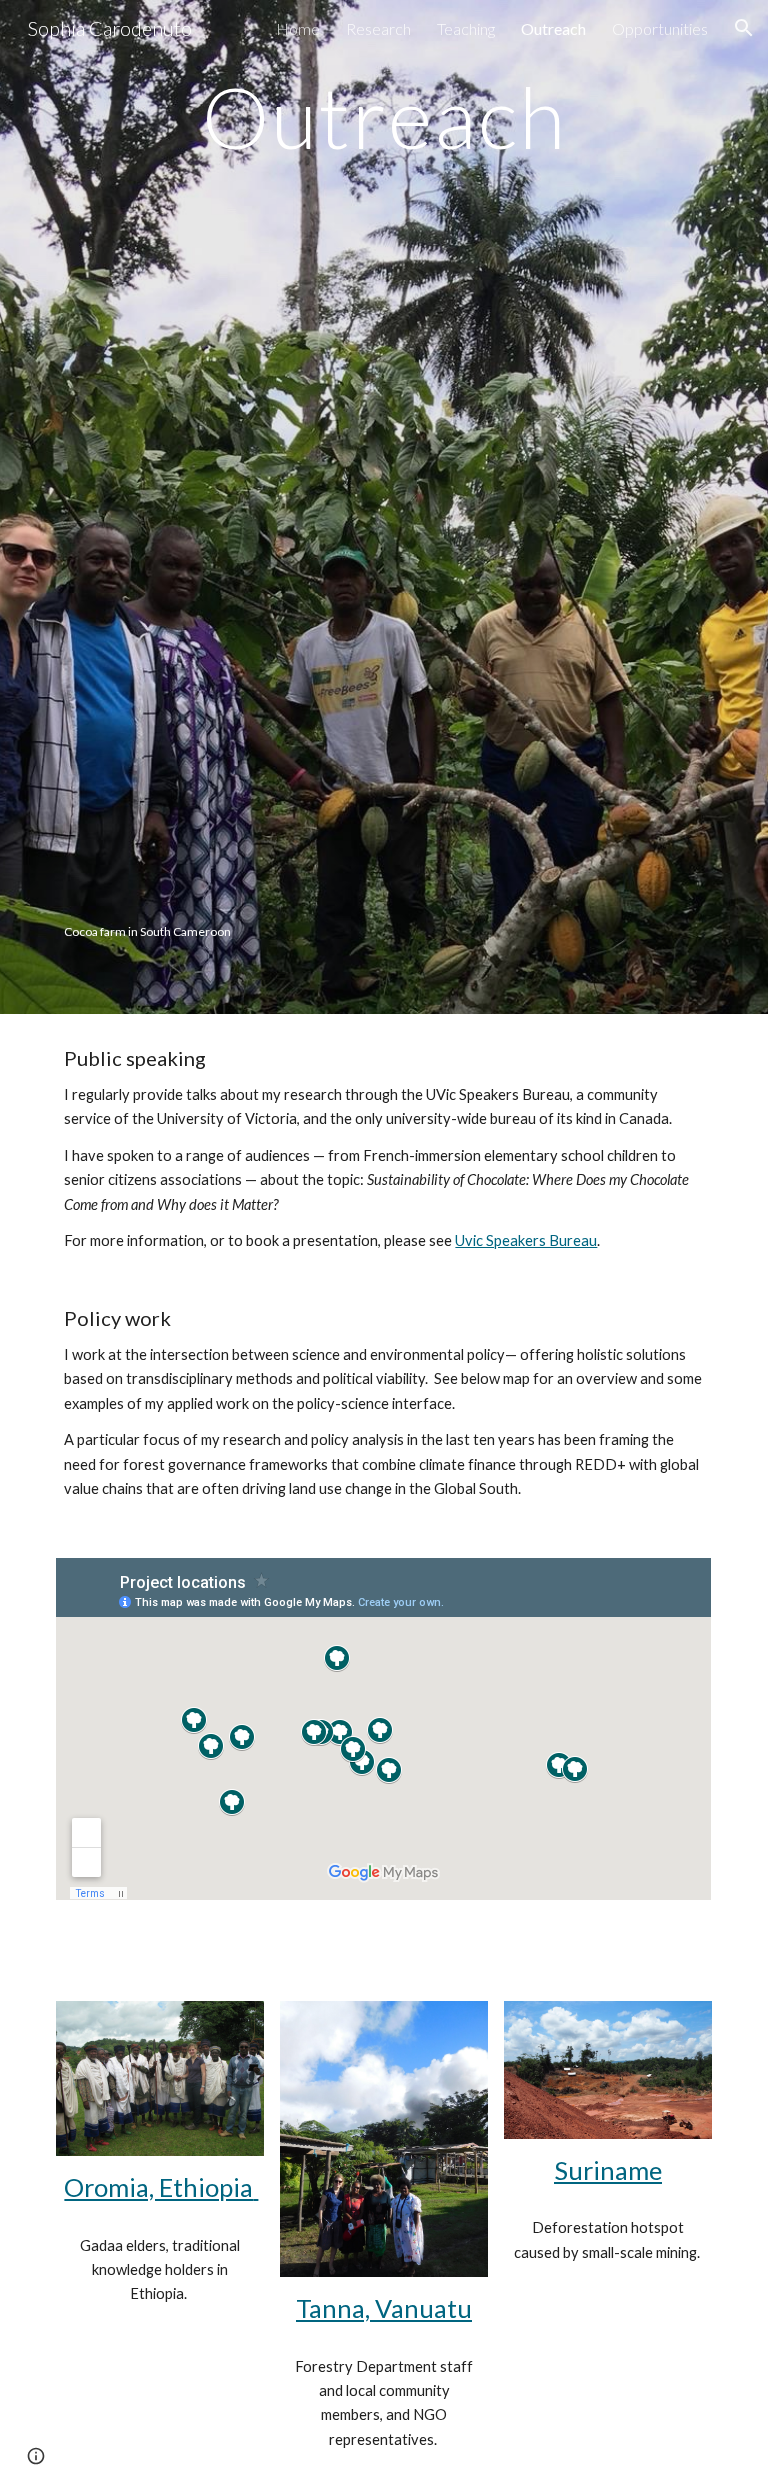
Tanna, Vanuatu (384, 2308)
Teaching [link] (466, 28)
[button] (744, 28)
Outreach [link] (553, 28)
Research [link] (378, 28)
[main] (383, 116)
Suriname (608, 2170)
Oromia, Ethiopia (161, 2187)
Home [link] (298, 28)
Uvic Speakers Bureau (526, 1240)
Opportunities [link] (660, 28)
